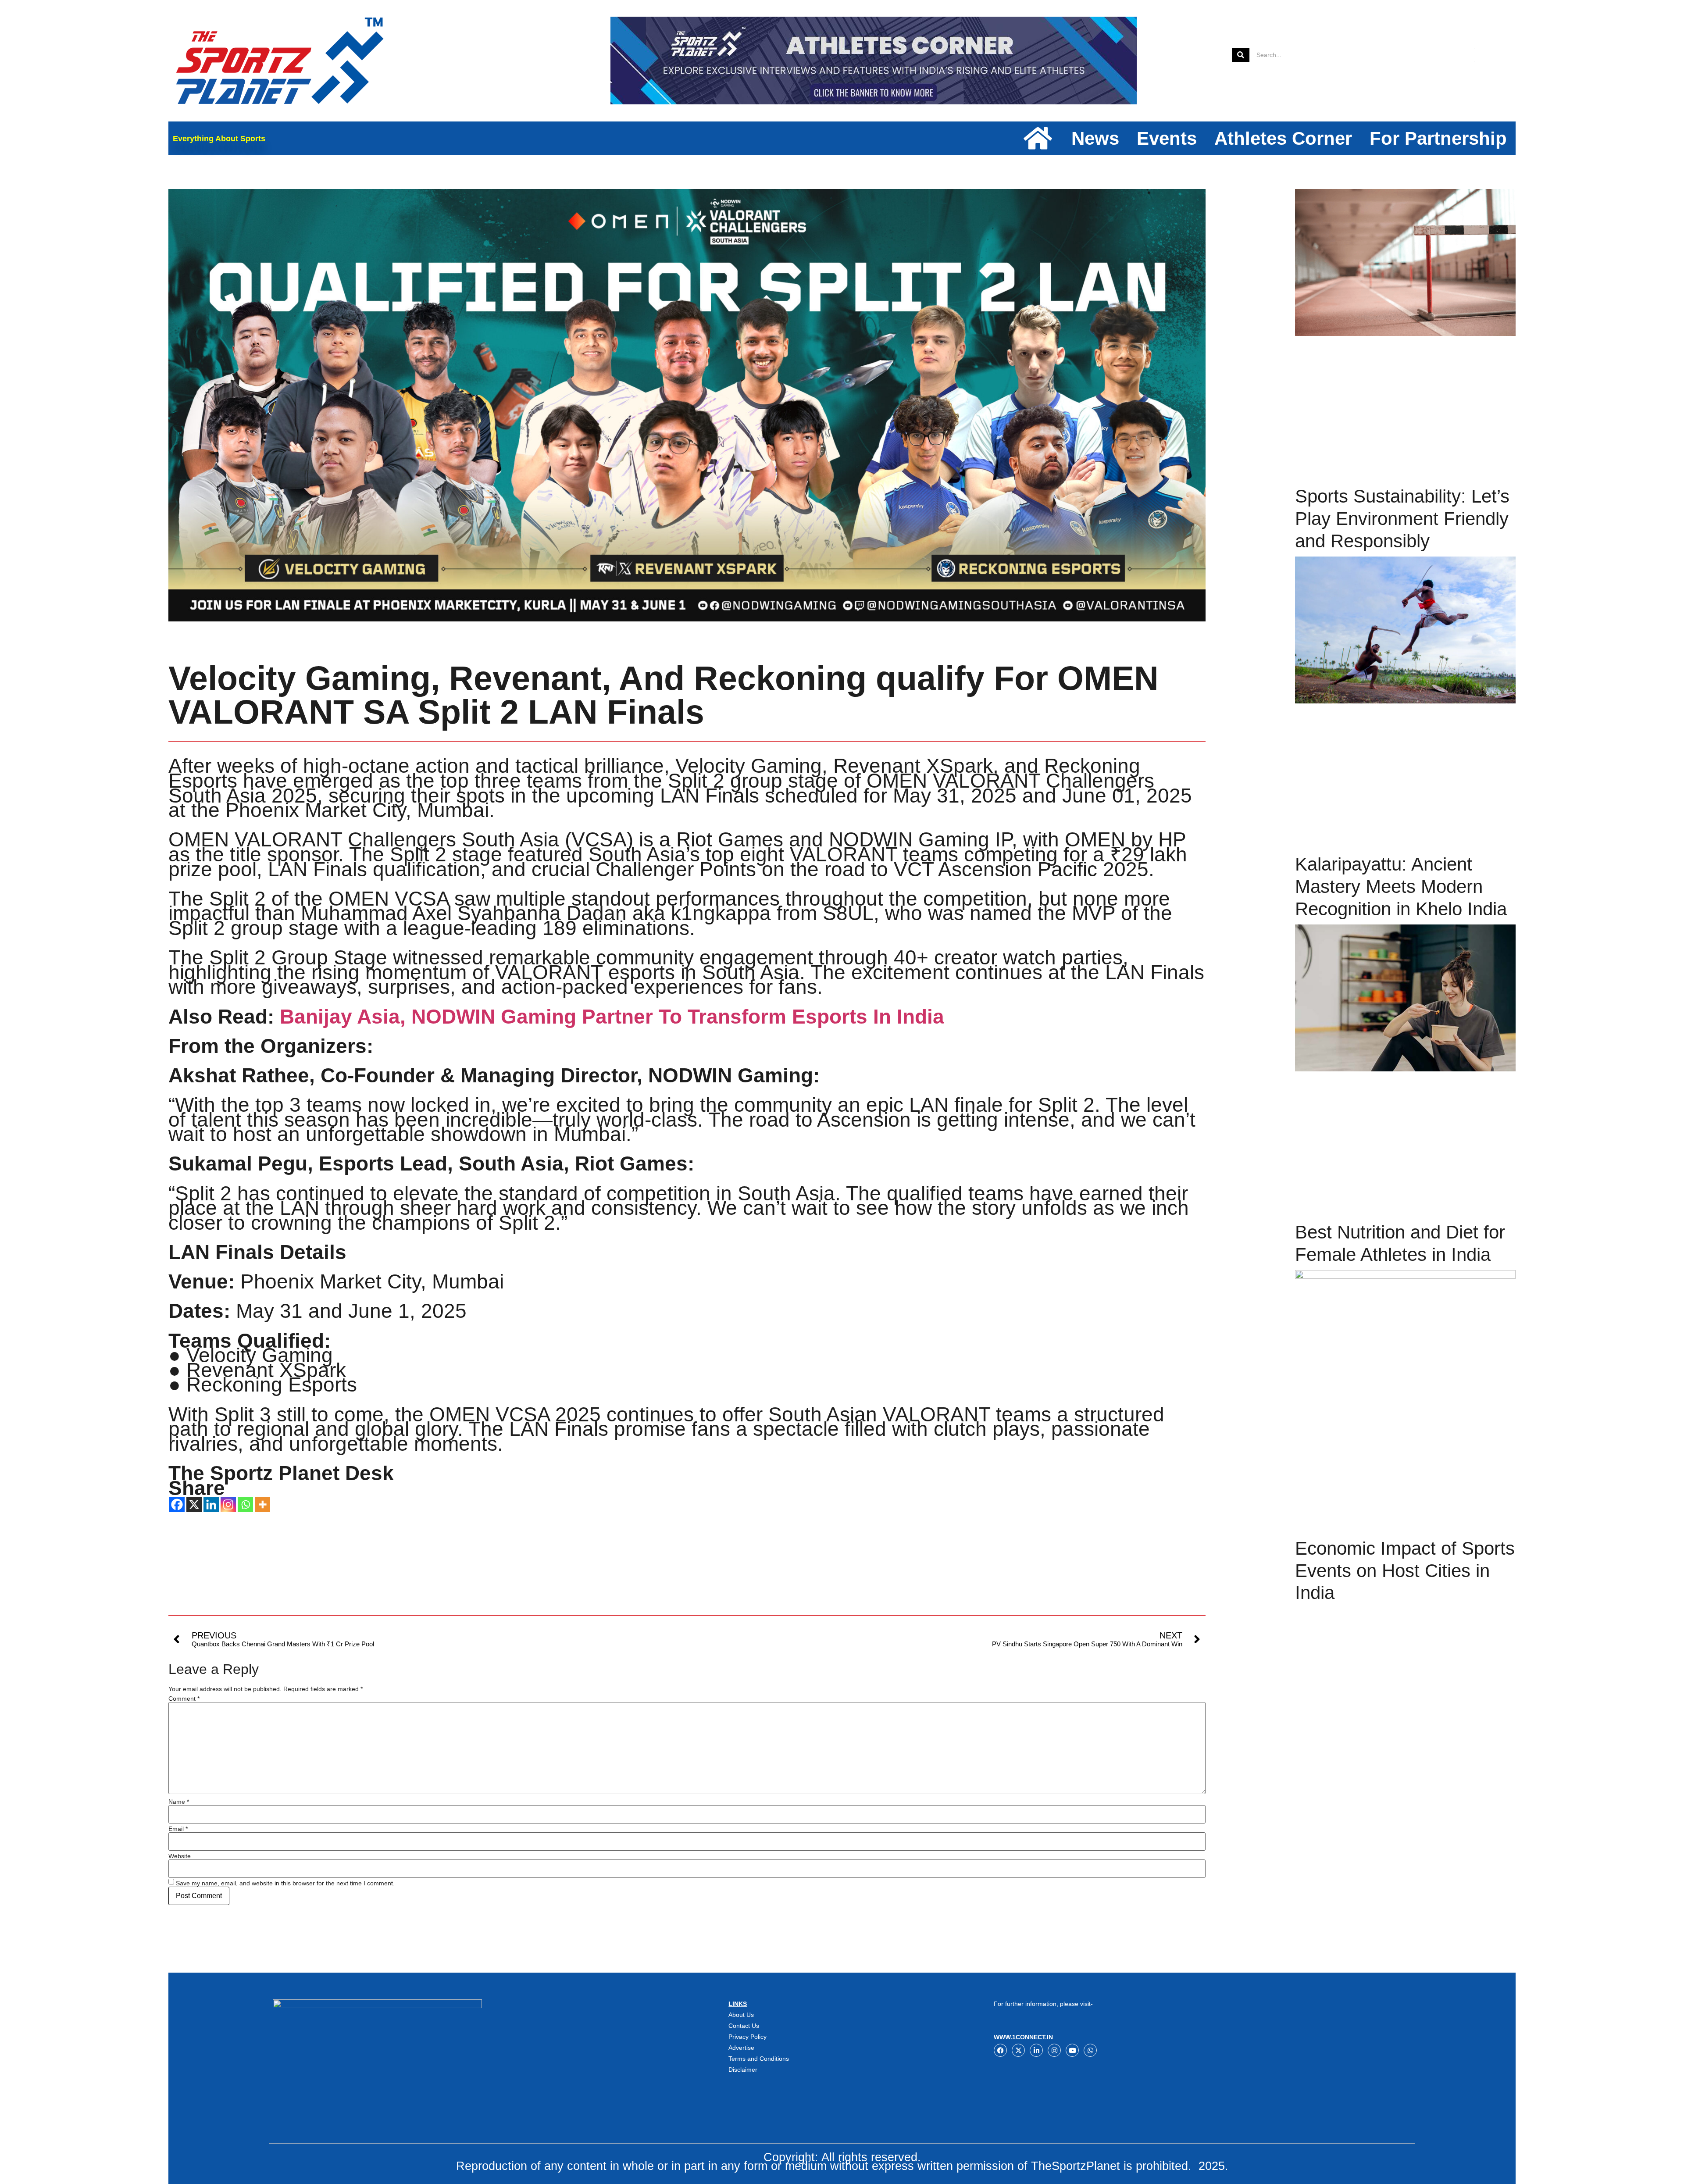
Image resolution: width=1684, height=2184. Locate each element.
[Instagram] (228, 1504)
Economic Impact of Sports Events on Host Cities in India (1405, 1570)
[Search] (1241, 55)
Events (1167, 138)
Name (179, 1802)
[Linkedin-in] (1036, 2050)
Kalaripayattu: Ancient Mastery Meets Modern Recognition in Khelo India (1401, 886)
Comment (184, 1699)
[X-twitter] (1018, 2050)
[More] (262, 1504)
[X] (194, 1504)
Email (178, 1829)
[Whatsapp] (245, 1504)
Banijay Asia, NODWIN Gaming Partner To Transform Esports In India (612, 1017)
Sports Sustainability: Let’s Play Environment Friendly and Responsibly (1402, 518)
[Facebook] (177, 1504)
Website (180, 1856)
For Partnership (1438, 138)
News (1095, 138)
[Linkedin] (211, 1504)
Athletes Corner (1283, 138)
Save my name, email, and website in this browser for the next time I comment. (285, 1883)
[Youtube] (1072, 2050)
